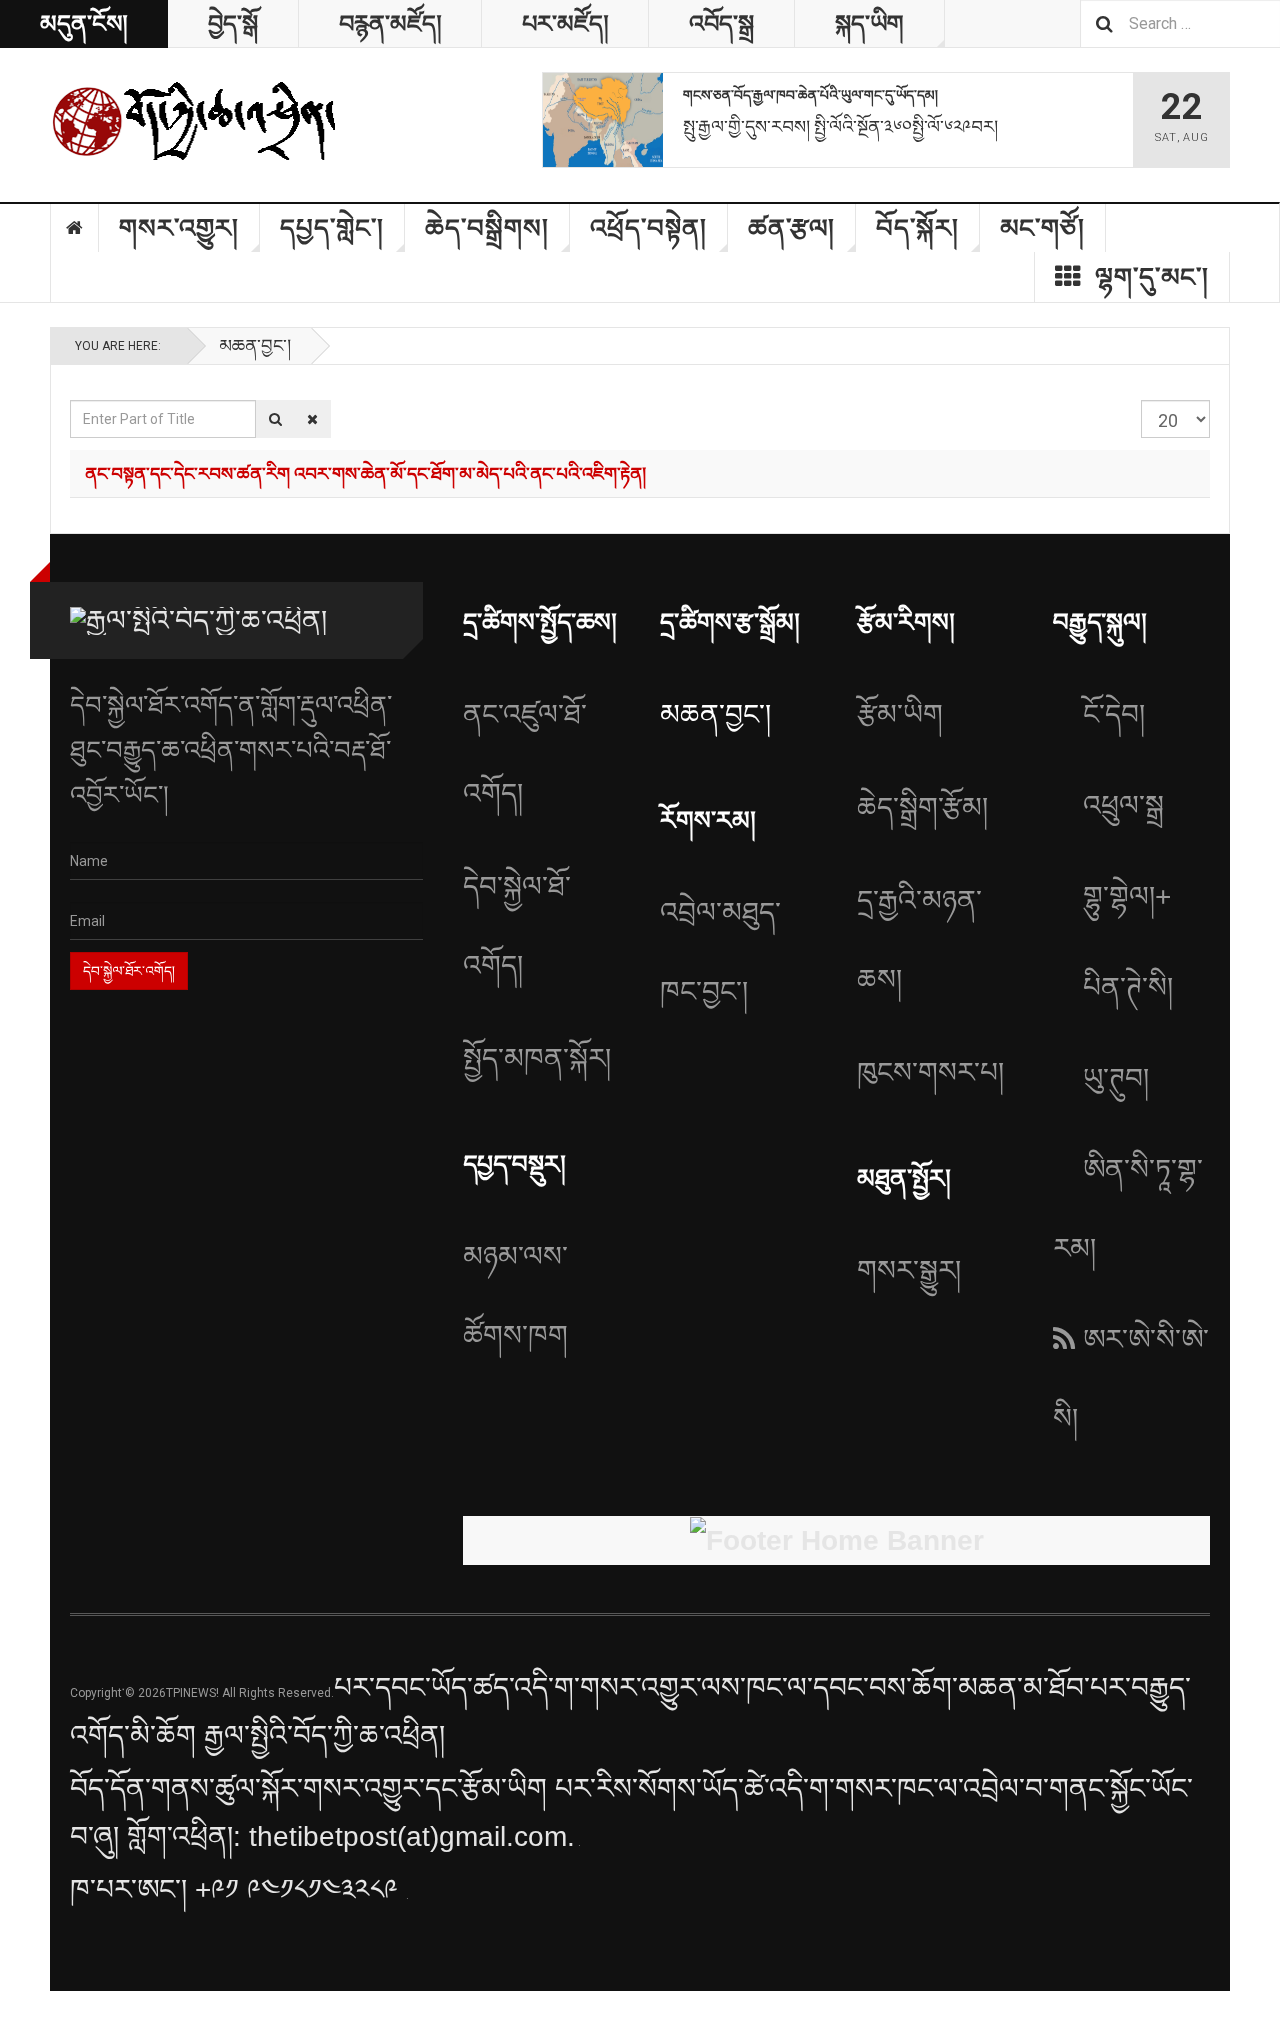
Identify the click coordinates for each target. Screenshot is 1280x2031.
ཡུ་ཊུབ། (1116, 1078)
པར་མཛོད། (565, 23)
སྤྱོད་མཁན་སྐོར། (537, 1058)
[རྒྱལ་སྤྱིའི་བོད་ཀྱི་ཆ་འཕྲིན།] (195, 120)
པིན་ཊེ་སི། (1128, 987)
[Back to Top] (19, 2011)
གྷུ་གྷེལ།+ (1127, 896)
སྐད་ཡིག (869, 23)
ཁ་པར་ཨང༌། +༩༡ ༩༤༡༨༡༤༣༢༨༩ (238, 1889)
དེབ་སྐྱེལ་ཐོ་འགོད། (517, 926)
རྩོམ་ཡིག (900, 714)
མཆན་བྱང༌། (255, 345)
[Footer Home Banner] (836, 1541)
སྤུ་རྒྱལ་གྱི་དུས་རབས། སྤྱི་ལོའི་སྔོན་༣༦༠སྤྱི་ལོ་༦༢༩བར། (840, 126)
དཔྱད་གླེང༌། (332, 228)
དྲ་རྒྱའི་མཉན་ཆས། (919, 940)
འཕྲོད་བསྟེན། (648, 228)
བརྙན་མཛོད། (390, 23)
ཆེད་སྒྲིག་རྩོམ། (922, 807)
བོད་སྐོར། (917, 228)
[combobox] (1180, 23)
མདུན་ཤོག (75, 228)
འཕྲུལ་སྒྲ (1123, 805)
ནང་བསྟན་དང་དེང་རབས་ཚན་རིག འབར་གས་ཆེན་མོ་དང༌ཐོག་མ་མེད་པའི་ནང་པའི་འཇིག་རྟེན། (365, 473)
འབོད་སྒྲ (721, 23)
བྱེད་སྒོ (233, 23)
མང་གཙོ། (1042, 228)
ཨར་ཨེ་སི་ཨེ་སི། (1131, 1379)
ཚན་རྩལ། (791, 228)
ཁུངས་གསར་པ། (930, 1072)
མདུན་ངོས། (83, 23)
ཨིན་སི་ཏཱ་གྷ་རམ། (1128, 1209)
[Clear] (312, 419)
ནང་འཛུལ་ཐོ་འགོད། (525, 754)
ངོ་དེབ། (1114, 714)
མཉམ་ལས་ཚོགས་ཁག (515, 1296)
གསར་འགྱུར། (179, 228)
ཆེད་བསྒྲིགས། (487, 228)
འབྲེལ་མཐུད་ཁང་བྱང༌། (720, 952)
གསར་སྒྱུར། (909, 1270)
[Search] (275, 419)
